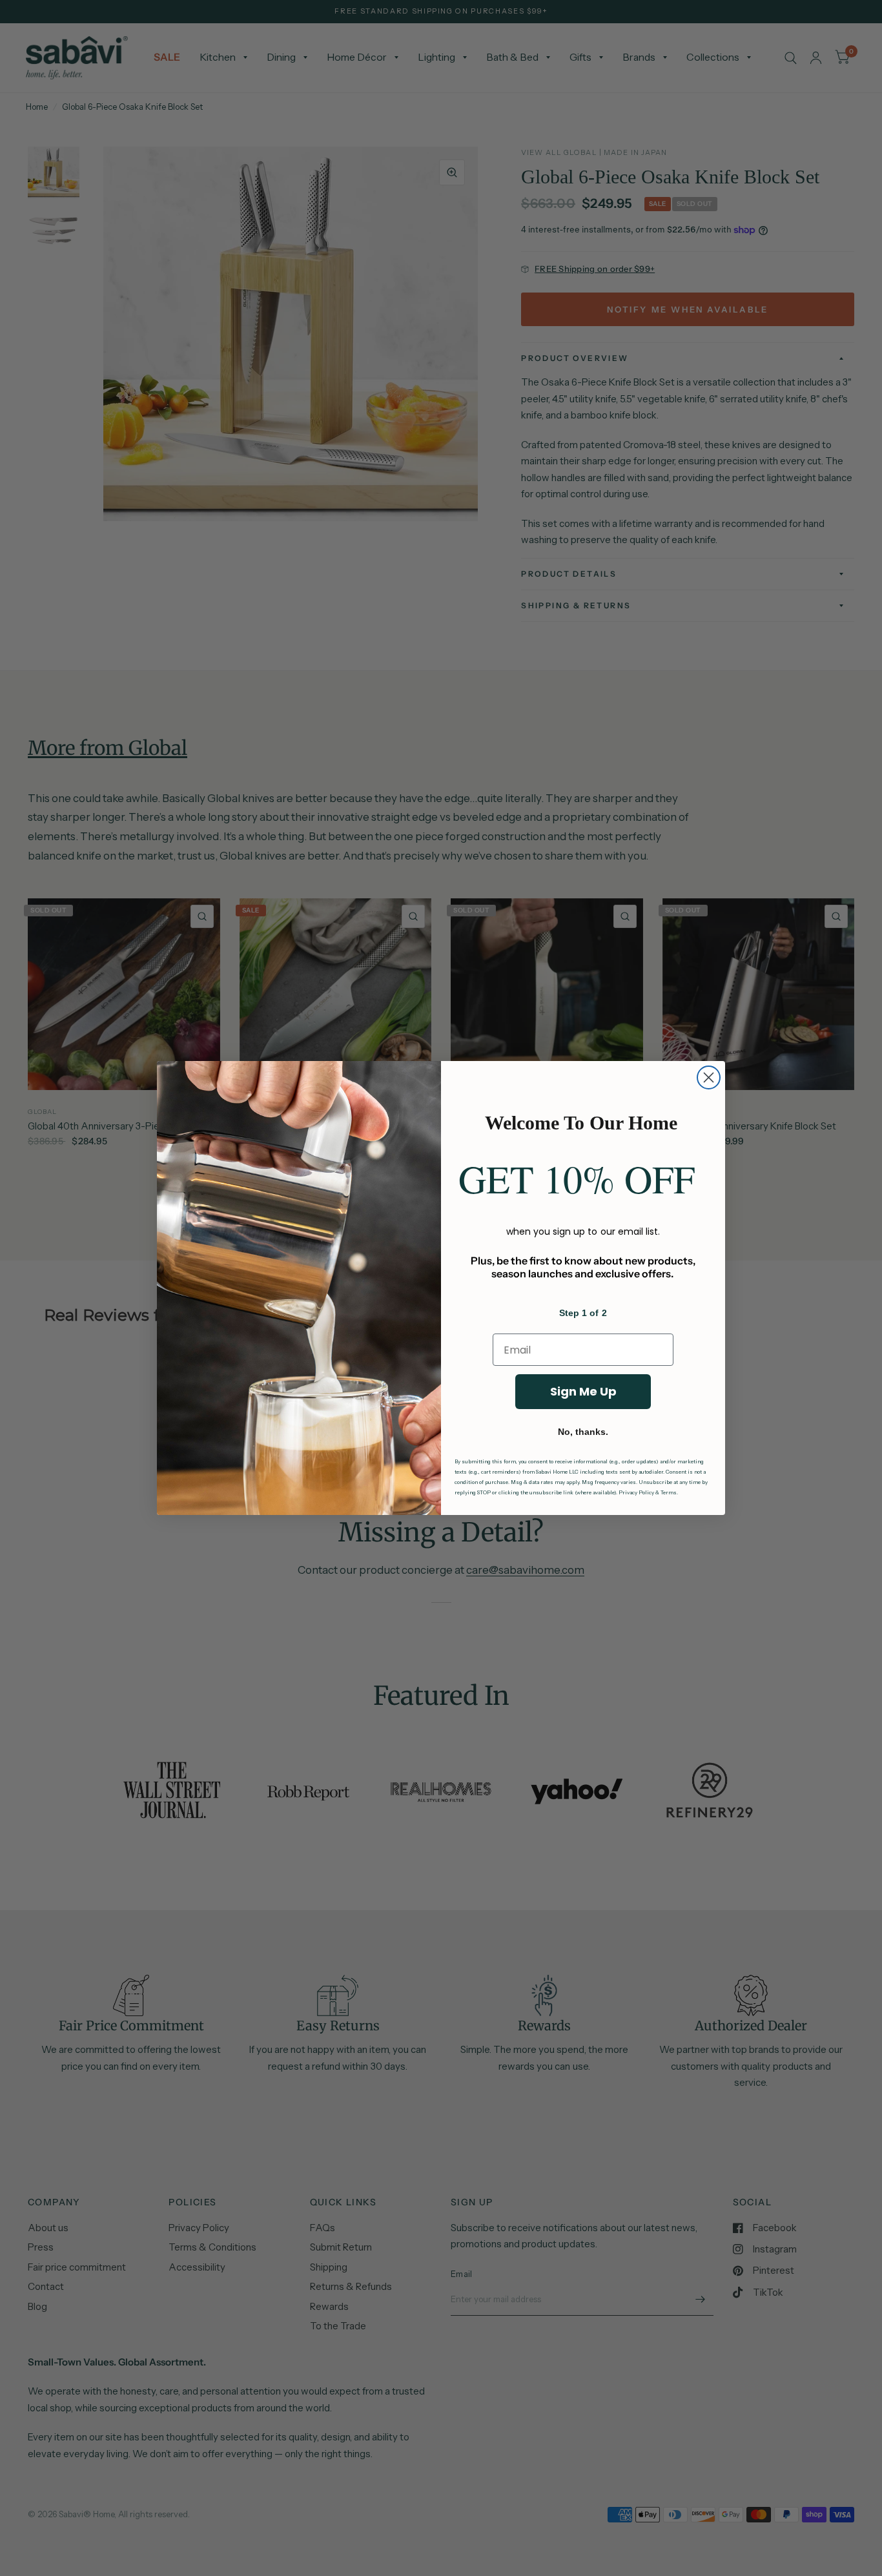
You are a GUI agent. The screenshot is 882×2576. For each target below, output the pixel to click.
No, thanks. (583, 1432)
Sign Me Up (583, 1391)
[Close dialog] (709, 1077)
